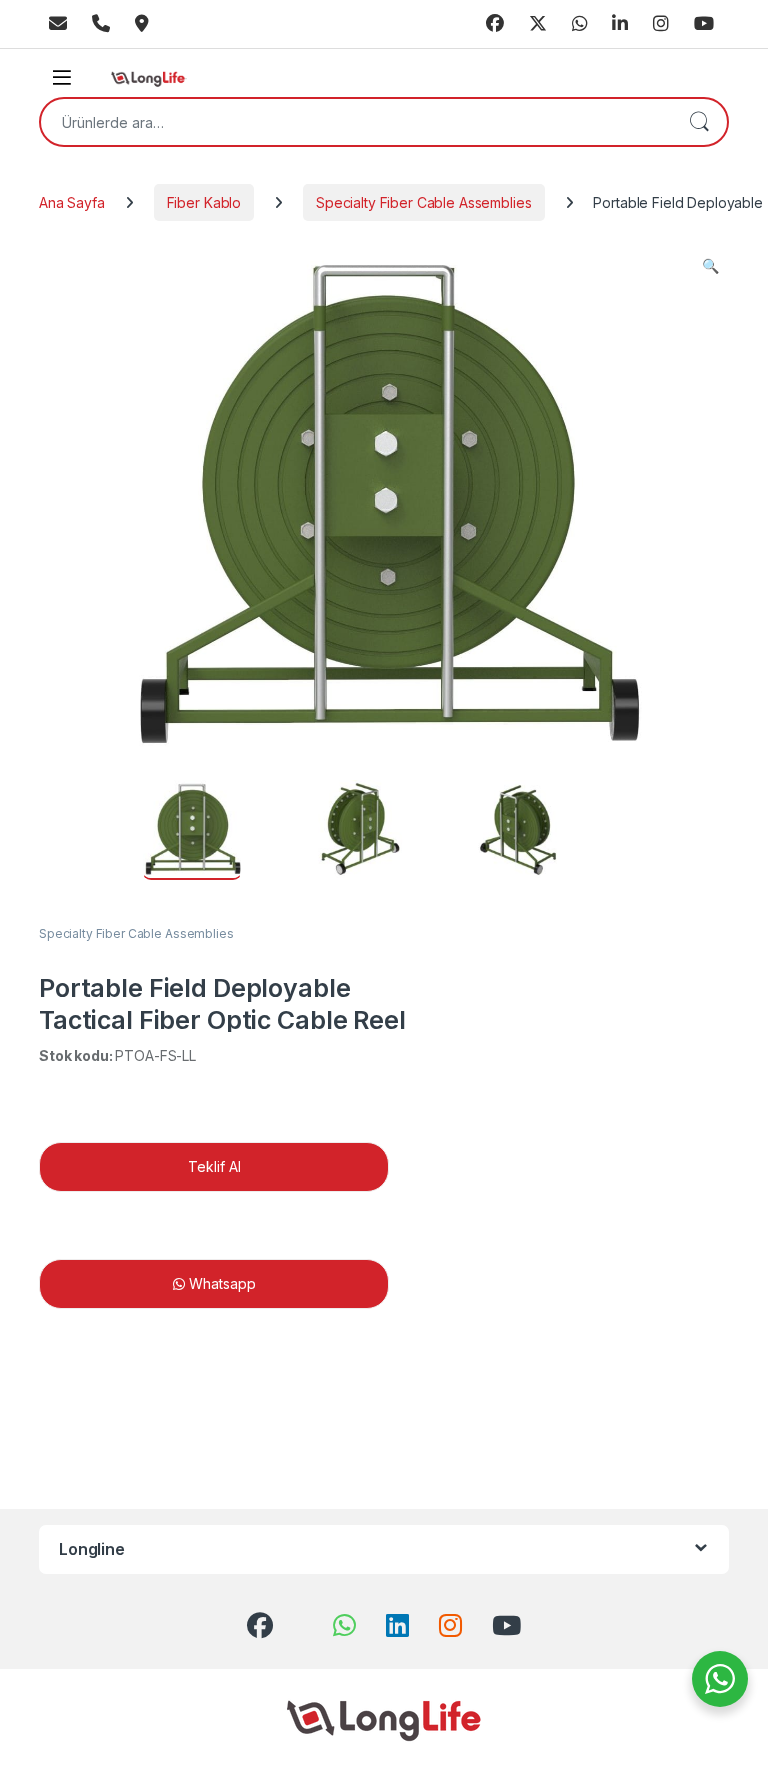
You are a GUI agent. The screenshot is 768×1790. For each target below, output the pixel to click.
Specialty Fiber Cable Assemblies (424, 202)
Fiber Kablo (204, 202)
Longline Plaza (142, 24)
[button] (710, 266)
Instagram (661, 24)
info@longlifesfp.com (58, 24)
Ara (699, 122)
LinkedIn (620, 24)
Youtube (704, 24)
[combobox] (356, 122)
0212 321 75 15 (101, 24)
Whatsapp (580, 24)
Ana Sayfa (72, 202)
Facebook (495, 24)
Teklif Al (214, 1166)
